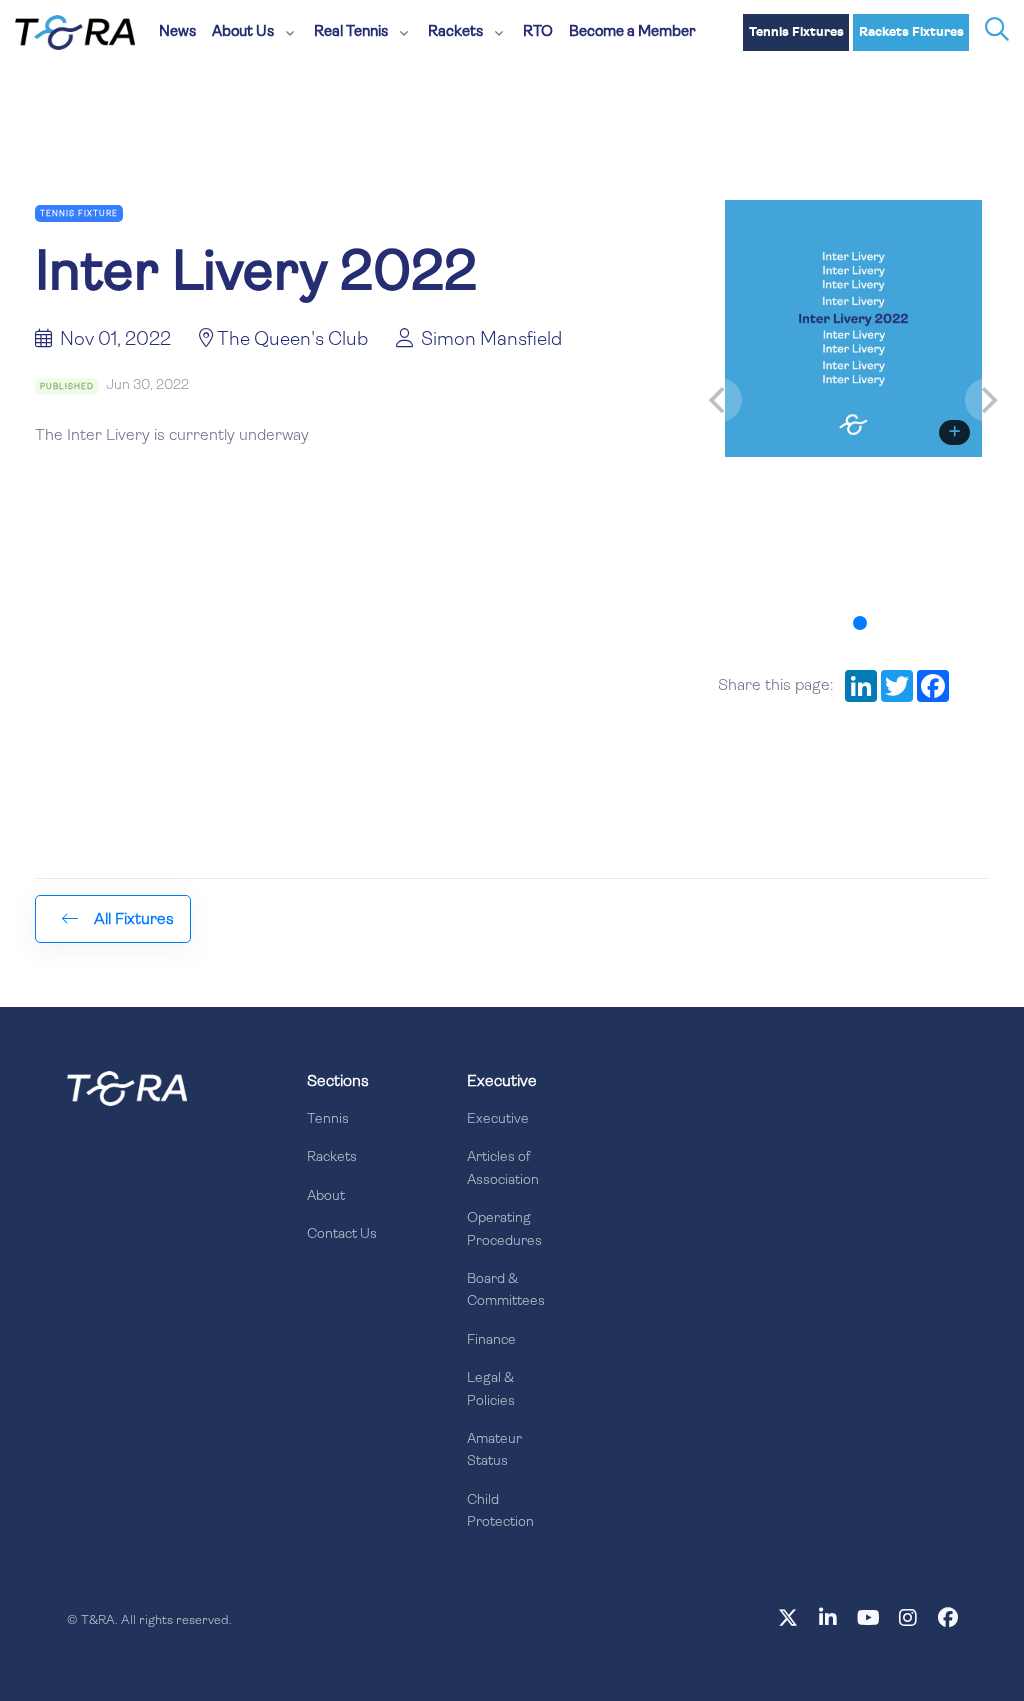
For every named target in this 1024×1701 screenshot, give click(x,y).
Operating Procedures (504, 1229)
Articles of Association (503, 1168)
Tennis (328, 1119)
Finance (491, 1340)
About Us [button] (243, 32)
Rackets (332, 1157)
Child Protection (500, 1511)
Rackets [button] (455, 32)
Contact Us (342, 1234)
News (177, 32)
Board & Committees (506, 1290)
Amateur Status (494, 1450)
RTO (538, 32)
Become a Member (632, 32)
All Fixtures (134, 920)
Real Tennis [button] (351, 32)
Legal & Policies (491, 1389)
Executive (498, 1119)
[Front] (127, 1088)
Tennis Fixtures (796, 32)
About (326, 1196)
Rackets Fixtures (911, 32)
